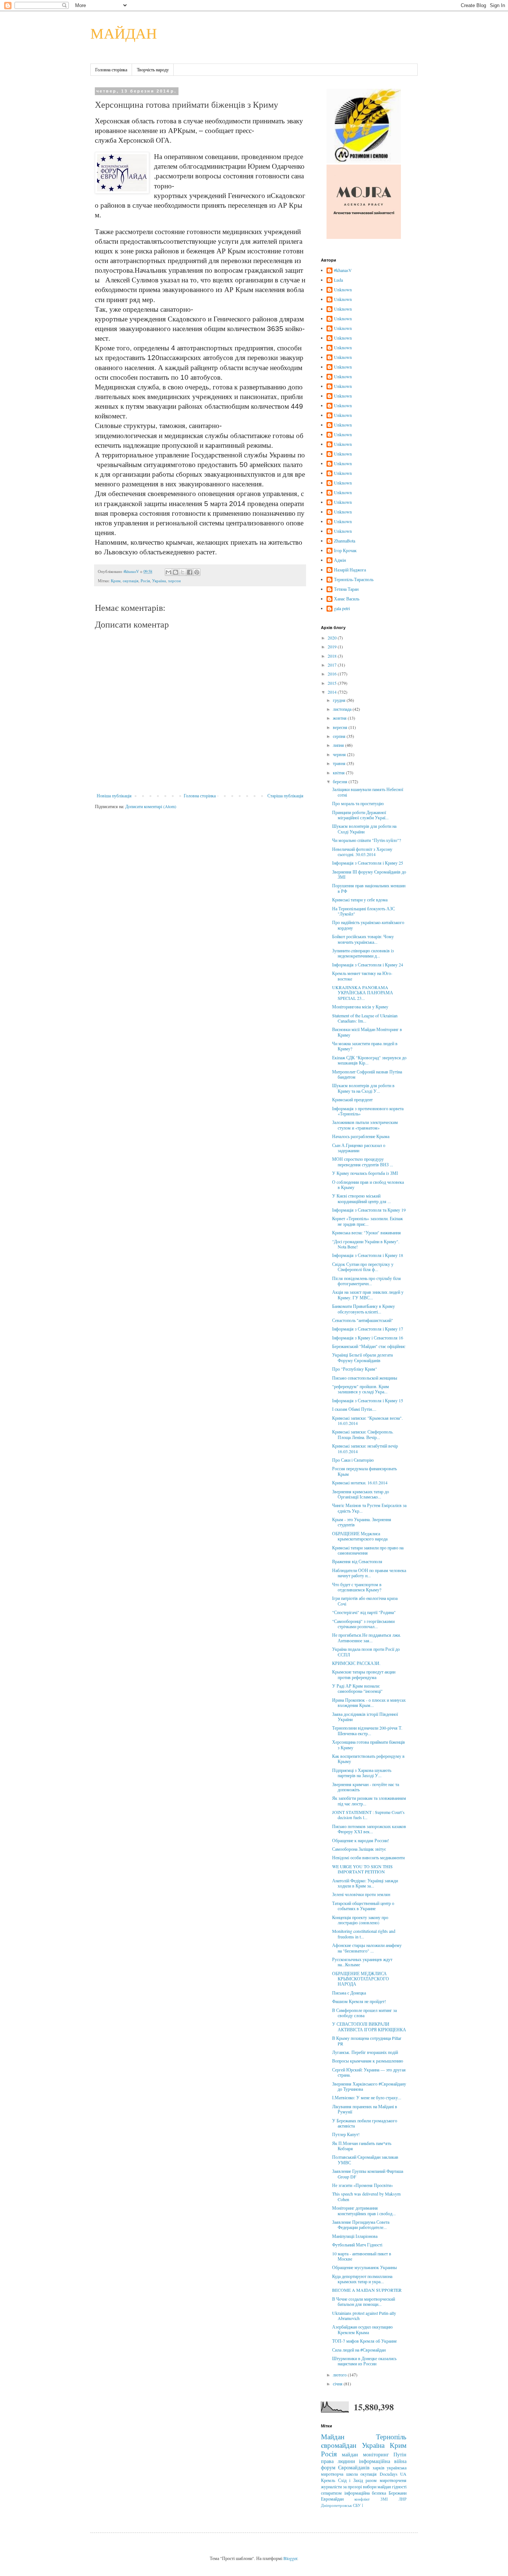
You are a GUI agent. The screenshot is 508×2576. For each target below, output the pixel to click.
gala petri (342, 608)
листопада (343, 709)
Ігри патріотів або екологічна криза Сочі (365, 1601)
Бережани (398, 2493)
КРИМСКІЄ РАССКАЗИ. (356, 1663)
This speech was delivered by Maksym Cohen (366, 2196)
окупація (131, 581)
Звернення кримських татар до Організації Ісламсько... (361, 1494)
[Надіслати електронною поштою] (168, 572)
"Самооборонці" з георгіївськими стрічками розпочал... (363, 1624)
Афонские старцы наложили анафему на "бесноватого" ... (367, 1948)
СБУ (357, 2505)
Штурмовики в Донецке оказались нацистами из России (364, 2361)
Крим (116, 581)
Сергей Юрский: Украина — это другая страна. (369, 2072)
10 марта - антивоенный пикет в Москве (362, 2256)
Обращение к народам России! (361, 1840)
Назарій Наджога (350, 570)
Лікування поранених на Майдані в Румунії (365, 2109)
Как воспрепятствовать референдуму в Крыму (368, 1759)
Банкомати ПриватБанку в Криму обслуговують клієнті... (364, 1309)
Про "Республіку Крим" (355, 1369)
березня (341, 781)
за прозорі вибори (360, 2486)
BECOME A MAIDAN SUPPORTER (367, 2290)
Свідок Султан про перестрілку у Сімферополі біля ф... (363, 1267)
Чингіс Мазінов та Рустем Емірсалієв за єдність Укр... (369, 1508)
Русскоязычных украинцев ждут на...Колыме (362, 1962)
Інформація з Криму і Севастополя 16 (368, 1338)
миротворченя (393, 2480)
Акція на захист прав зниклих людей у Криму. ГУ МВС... (368, 1295)
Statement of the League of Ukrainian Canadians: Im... (365, 1018)
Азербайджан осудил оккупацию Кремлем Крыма (362, 2329)
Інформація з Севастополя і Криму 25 (368, 863)
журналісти (331, 2486)
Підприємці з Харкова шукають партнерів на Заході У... (362, 1773)
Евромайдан (332, 2499)
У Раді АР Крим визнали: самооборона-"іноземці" (357, 1688)
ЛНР (403, 2499)
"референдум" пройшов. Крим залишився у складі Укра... (361, 1389)
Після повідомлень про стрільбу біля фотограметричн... (366, 1281)
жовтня (340, 718)
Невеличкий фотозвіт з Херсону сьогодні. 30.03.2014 (362, 852)
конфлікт (362, 2499)
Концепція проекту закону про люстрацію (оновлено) (360, 1920)
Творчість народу (153, 69)
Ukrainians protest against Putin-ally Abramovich (364, 2316)
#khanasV (343, 270)
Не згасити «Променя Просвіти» (363, 2185)
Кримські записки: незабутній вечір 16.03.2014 (365, 1448)
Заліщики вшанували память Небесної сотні (368, 792)
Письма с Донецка (349, 1993)
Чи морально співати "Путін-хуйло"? (366, 840)
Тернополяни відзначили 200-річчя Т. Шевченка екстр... (367, 1730)
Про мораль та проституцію (358, 803)
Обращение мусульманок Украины (364, 2267)
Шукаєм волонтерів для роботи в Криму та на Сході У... (363, 1088)
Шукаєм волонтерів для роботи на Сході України (364, 829)
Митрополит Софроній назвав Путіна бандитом (367, 1074)
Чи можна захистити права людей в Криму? (365, 1046)
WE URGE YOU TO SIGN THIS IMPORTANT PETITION (362, 1869)
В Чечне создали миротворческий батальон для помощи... (364, 2301)
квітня (339, 772)
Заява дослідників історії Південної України (365, 1717)
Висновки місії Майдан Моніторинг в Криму (367, 1032)
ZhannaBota (345, 541)
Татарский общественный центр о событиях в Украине (363, 1906)
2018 (333, 656)
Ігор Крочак (345, 550)
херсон (174, 581)
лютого (340, 2375)
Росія (145, 581)
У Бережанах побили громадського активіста (365, 2123)
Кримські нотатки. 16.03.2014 (360, 1483)
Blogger (290, 2558)
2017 (333, 665)
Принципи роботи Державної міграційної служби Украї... (360, 815)
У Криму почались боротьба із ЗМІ (365, 1173)
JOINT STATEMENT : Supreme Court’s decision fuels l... (368, 1815)
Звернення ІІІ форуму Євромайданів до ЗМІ (369, 874)
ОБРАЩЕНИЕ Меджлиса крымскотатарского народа (360, 1536)
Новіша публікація (114, 796)
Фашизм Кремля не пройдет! (359, 2001)
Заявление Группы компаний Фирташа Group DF (368, 2174)
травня (340, 763)
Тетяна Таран (346, 589)
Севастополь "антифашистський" (363, 1320)
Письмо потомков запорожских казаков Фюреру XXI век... (369, 1829)
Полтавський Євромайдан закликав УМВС (365, 2159)
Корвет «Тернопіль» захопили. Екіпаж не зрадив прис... (367, 1221)
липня (339, 745)
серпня (340, 736)
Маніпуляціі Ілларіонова (355, 2236)
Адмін (340, 560)
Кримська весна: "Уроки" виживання (366, 1232)
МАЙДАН (124, 33)
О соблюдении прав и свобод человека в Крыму (368, 1185)
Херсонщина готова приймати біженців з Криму (369, 1744)
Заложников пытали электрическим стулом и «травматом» (365, 1125)
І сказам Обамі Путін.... (354, 1409)
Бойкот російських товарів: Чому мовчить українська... (363, 939)
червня (340, 754)
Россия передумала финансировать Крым (364, 1471)
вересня (341, 727)
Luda (338, 280)
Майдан (333, 2436)
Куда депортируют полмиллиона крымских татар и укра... (362, 2279)
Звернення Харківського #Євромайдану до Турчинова (369, 2086)
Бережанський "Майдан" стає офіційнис (369, 1346)
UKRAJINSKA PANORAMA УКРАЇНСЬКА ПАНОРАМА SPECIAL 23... (363, 993)
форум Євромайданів (345, 2467)
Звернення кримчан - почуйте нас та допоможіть (366, 1787)
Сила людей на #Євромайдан (359, 2350)
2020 (333, 638)
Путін (400, 2454)
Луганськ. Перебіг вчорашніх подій (365, 2052)
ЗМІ (384, 2499)
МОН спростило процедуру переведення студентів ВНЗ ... (363, 1161)
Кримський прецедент (352, 1099)
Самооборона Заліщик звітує (359, 1849)
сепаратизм (331, 2493)
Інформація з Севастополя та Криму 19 (369, 1210)
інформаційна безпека (365, 2493)
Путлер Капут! (346, 2134)
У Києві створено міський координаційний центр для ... (361, 1198)
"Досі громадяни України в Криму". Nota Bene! (366, 1244)
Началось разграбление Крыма (361, 1136)
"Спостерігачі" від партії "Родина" (364, 1612)
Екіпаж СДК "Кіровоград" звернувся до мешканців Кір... (369, 1060)
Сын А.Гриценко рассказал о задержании (359, 1148)
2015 (333, 683)
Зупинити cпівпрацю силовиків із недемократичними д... (363, 953)
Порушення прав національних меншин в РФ (369, 888)
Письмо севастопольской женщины (365, 1378)
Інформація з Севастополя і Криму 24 (368, 965)
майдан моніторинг (365, 2454)
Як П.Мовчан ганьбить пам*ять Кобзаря (362, 2146)
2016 (333, 674)
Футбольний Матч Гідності (357, 2245)
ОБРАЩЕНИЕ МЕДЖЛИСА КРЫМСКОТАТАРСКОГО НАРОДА (361, 1979)
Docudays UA (393, 2474)
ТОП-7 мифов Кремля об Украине (364, 2341)
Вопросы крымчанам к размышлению (368, 2061)
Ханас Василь (347, 599)
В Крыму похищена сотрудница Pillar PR (367, 2041)
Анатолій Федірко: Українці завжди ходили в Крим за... (365, 1883)
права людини (338, 2461)
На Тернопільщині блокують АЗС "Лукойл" (364, 911)
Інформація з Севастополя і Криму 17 (368, 1329)
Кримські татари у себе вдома (360, 900)
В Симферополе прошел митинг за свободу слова (364, 2013)
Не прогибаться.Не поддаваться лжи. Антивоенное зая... (366, 1637)
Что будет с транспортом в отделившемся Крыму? (357, 1587)
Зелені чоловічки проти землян (361, 1894)
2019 (333, 647)
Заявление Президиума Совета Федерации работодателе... (361, 2225)
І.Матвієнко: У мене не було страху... (367, 2097)
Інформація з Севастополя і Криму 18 (368, 1255)
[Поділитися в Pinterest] (197, 572)
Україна (159, 581)
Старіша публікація (285, 796)
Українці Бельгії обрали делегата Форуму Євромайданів (362, 1357)
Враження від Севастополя (357, 1561)
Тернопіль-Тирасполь (354, 579)
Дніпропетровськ (336, 2505)
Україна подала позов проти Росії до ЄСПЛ (366, 1652)
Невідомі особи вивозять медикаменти (368, 1857)
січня (338, 2384)
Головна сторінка (111, 69)
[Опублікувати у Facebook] (190, 572)
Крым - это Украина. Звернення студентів (362, 1522)
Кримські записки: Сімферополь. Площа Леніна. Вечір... (363, 1434)
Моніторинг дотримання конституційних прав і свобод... (364, 2210)
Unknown (343, 290)
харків (379, 2468)
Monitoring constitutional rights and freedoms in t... (364, 1934)
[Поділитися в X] (183, 572)
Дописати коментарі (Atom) (151, 806)
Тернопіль (391, 2436)
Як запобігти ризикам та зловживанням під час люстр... (369, 1801)
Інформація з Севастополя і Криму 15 (368, 1400)
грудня (340, 700)
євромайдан (339, 2445)
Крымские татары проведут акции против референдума (364, 1674)
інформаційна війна (383, 2461)
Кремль (328, 2480)
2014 (333, 692)
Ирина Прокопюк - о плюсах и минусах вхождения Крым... (369, 1702)
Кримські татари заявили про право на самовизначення (368, 1550)
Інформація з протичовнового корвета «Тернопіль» (368, 1111)
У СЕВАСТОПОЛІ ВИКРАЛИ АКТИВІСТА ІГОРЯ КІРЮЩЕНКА (369, 2026)
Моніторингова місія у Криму (360, 1007)
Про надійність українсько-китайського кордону (368, 925)
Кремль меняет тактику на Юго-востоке (362, 976)
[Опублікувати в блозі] (176, 572)
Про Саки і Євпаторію (353, 1460)
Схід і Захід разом (358, 2480)
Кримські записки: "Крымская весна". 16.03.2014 (367, 1420)
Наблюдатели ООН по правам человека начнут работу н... (369, 1573)
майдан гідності (392, 2486)
